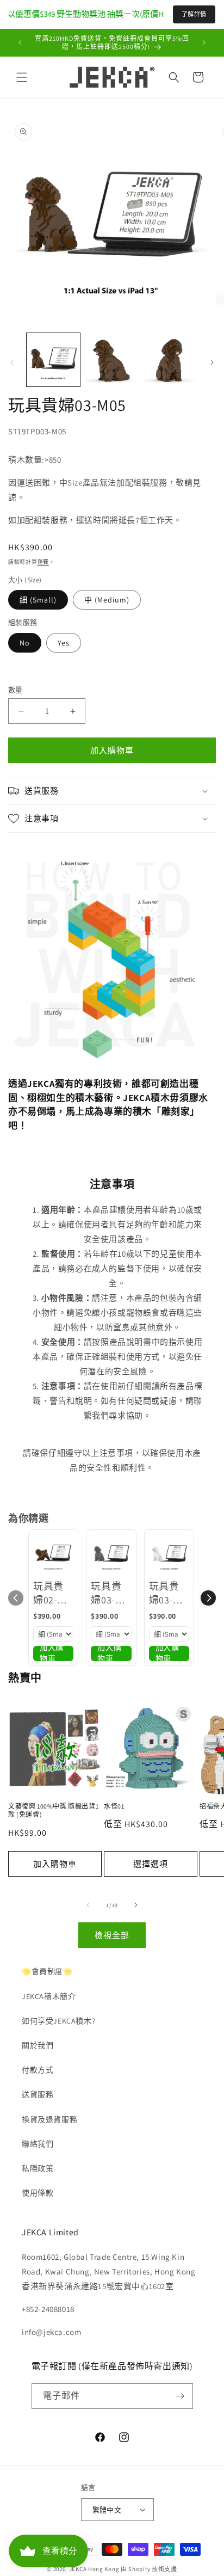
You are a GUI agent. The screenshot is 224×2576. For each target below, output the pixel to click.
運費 (43, 562)
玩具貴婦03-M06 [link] (106, 1593)
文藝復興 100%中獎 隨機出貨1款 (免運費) (53, 1810)
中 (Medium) (107, 600)
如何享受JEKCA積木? (58, 2021)
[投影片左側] (12, 362)
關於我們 (38, 2045)
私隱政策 (38, 2168)
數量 (15, 690)
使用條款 (38, 2193)
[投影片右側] (212, 362)
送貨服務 (38, 2094)
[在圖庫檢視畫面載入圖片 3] (170, 360)
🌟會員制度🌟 (47, 1971)
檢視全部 (112, 1935)
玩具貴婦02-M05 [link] (48, 1593)
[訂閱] (181, 2396)
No (25, 643)
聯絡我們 (38, 2144)
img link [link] (23, 863)
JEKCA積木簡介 (49, 1996)
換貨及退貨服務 (49, 2119)
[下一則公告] (204, 42)
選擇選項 (151, 1864)
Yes (64, 643)
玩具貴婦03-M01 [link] (164, 1593)
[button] (22, 77)
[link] (53, 1554)
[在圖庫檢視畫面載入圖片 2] (112, 360)
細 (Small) (38, 600)
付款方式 (38, 2070)
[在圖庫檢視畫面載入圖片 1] (53, 360)
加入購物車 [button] (52, 1653)
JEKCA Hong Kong (94, 2569)
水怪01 (114, 1806)
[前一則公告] (20, 42)
